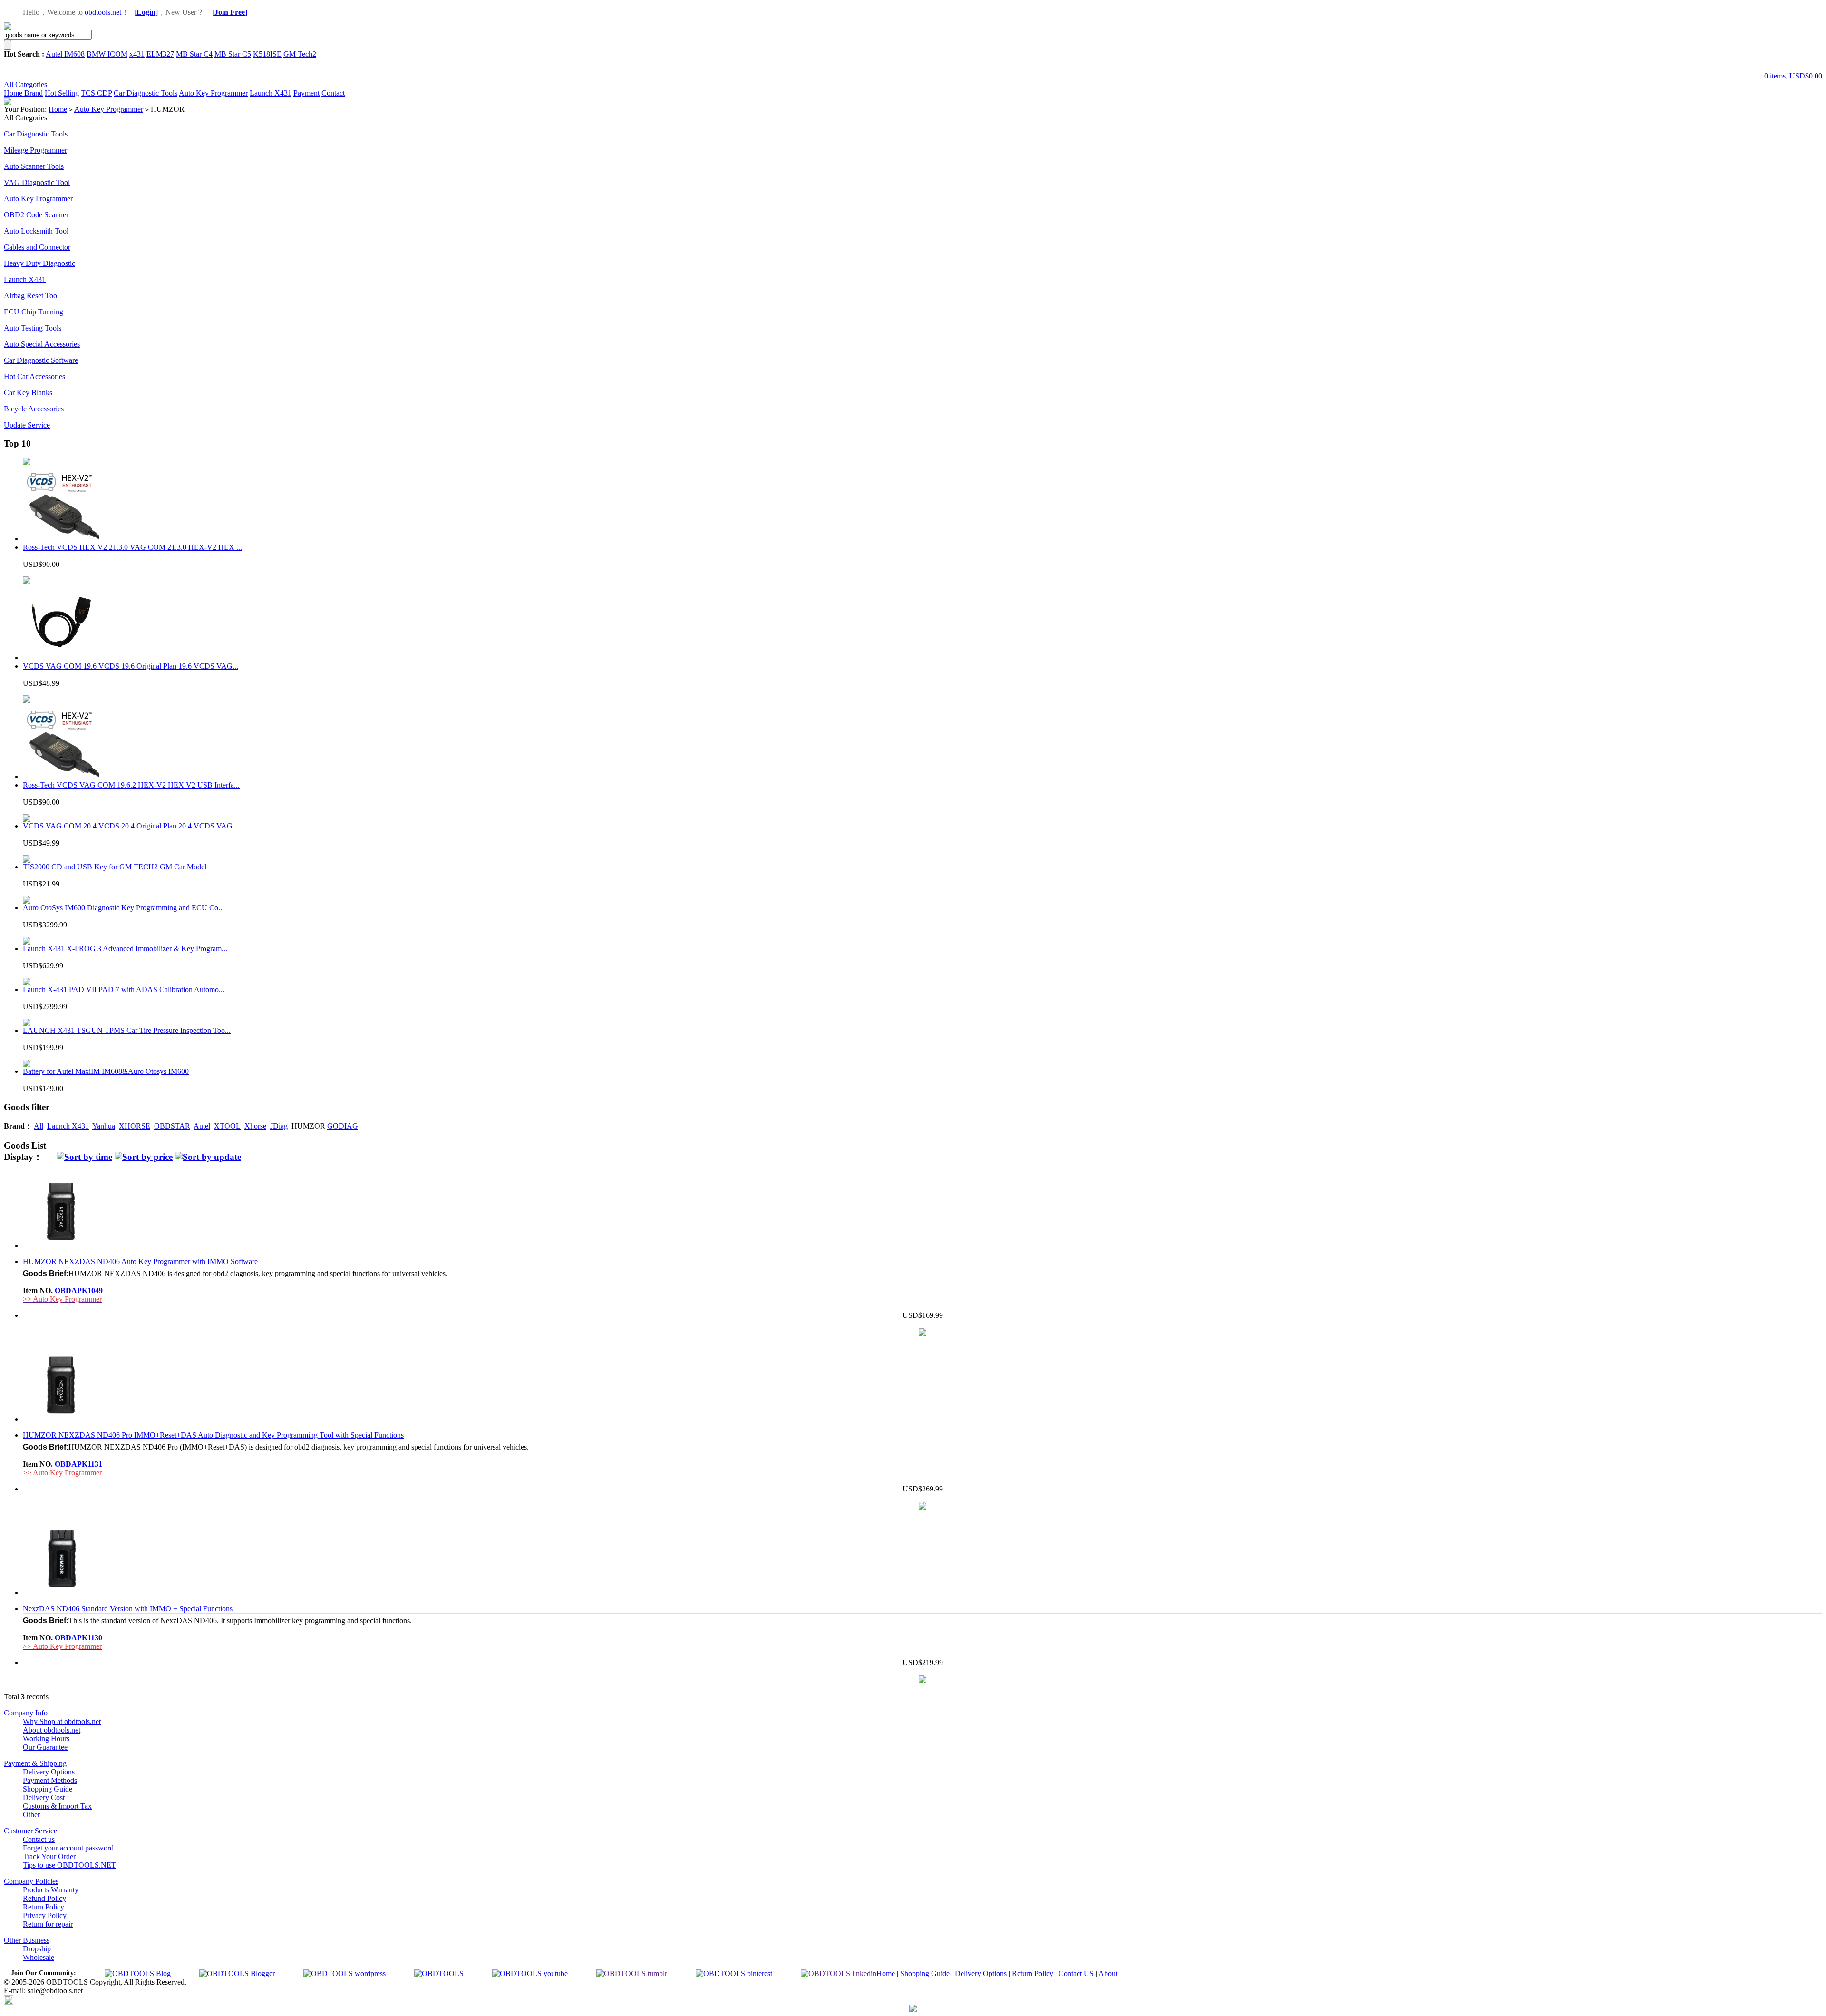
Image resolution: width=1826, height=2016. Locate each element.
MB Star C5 (233, 54)
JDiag (279, 1126)
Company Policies (31, 1881)
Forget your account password (68, 1848)
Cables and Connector (37, 247)
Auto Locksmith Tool (36, 231)
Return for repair (48, 1924)
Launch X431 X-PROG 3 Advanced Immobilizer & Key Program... (125, 949)
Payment (306, 93)
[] (146, 12)
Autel (202, 1126)
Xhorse (255, 1126)
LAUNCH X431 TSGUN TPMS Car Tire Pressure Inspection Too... (127, 1030)
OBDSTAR (172, 1126)
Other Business (27, 1940)
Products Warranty (51, 1890)
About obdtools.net (52, 1730)
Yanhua (104, 1126)
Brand (34, 93)
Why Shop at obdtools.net (62, 1721)
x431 (137, 54)
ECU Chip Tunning (34, 312)
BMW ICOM (107, 54)
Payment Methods (50, 1780)
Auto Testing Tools (33, 328)
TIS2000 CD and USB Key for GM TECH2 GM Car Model (115, 867)
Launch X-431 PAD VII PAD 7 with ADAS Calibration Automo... (124, 989)
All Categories (25, 84)
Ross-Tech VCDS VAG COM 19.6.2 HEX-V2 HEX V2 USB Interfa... (131, 785)
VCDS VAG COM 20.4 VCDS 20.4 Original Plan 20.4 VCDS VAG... (131, 826)
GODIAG (343, 1126)
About (1108, 1973)
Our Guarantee (45, 1747)
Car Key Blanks (28, 393)
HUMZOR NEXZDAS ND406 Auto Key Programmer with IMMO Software (140, 1261)
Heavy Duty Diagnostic (39, 263)
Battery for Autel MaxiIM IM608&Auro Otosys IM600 (106, 1071)
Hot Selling (62, 93)
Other (31, 1815)
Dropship (37, 1949)
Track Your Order (49, 1856)
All (39, 1126)
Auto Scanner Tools (34, 166)
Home (14, 93)
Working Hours (46, 1738)
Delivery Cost (44, 1797)
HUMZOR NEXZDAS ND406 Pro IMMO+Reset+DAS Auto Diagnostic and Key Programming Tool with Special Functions (213, 1435)
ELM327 (160, 54)
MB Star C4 (194, 54)
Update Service (27, 425)
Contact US (1076, 1973)
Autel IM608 (65, 54)
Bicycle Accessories (34, 409)
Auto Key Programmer (213, 93)
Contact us (39, 1839)
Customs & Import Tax (57, 1806)
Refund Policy (44, 1898)
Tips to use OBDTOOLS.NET (69, 1865)
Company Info (26, 1713)
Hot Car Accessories (34, 376)
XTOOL (227, 1126)
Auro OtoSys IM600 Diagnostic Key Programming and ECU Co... (123, 908)
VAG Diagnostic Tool (37, 182)
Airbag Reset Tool (31, 296)
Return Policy (44, 1907)
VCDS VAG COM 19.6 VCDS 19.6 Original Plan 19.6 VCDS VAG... (131, 666)
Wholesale (39, 1957)
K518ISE (267, 54)
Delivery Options (49, 1772)
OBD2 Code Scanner (36, 215)
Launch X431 (271, 93)
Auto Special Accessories (42, 344)
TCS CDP (96, 93)
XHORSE (135, 1126)
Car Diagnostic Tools (146, 93)
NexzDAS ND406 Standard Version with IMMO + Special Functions (128, 1609)
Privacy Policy (45, 1915)
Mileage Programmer (35, 150)
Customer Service (30, 1831)
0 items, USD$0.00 (1793, 76)
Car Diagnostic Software (41, 360)
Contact (333, 93)
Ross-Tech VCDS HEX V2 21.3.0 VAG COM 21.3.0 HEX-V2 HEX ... (132, 547)
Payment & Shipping (35, 1763)
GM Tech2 (300, 54)
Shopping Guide (48, 1789)
